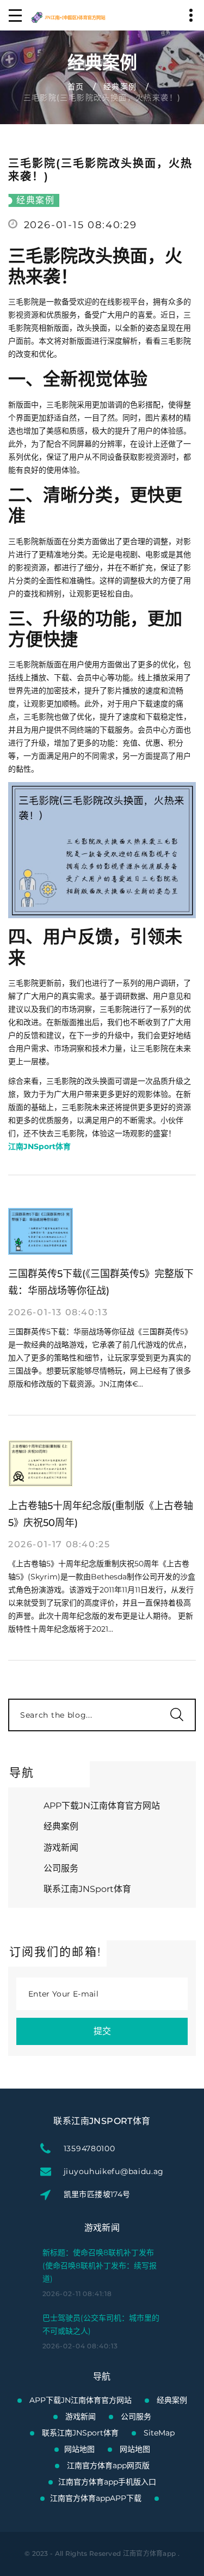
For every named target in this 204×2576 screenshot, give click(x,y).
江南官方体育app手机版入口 (107, 2482)
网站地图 (79, 2449)
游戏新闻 (61, 1848)
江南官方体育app (150, 2553)
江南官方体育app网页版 (108, 2465)
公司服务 (61, 1868)
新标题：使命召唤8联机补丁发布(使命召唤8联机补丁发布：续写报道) (100, 2266)
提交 (102, 2031)
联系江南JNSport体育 (87, 1889)
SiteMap (159, 2433)
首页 (76, 87)
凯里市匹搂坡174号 (97, 2194)
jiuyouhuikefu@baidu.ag (114, 2171)
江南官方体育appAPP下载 (96, 2498)
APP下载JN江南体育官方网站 (102, 1806)
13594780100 (89, 2148)
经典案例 (120, 87)
